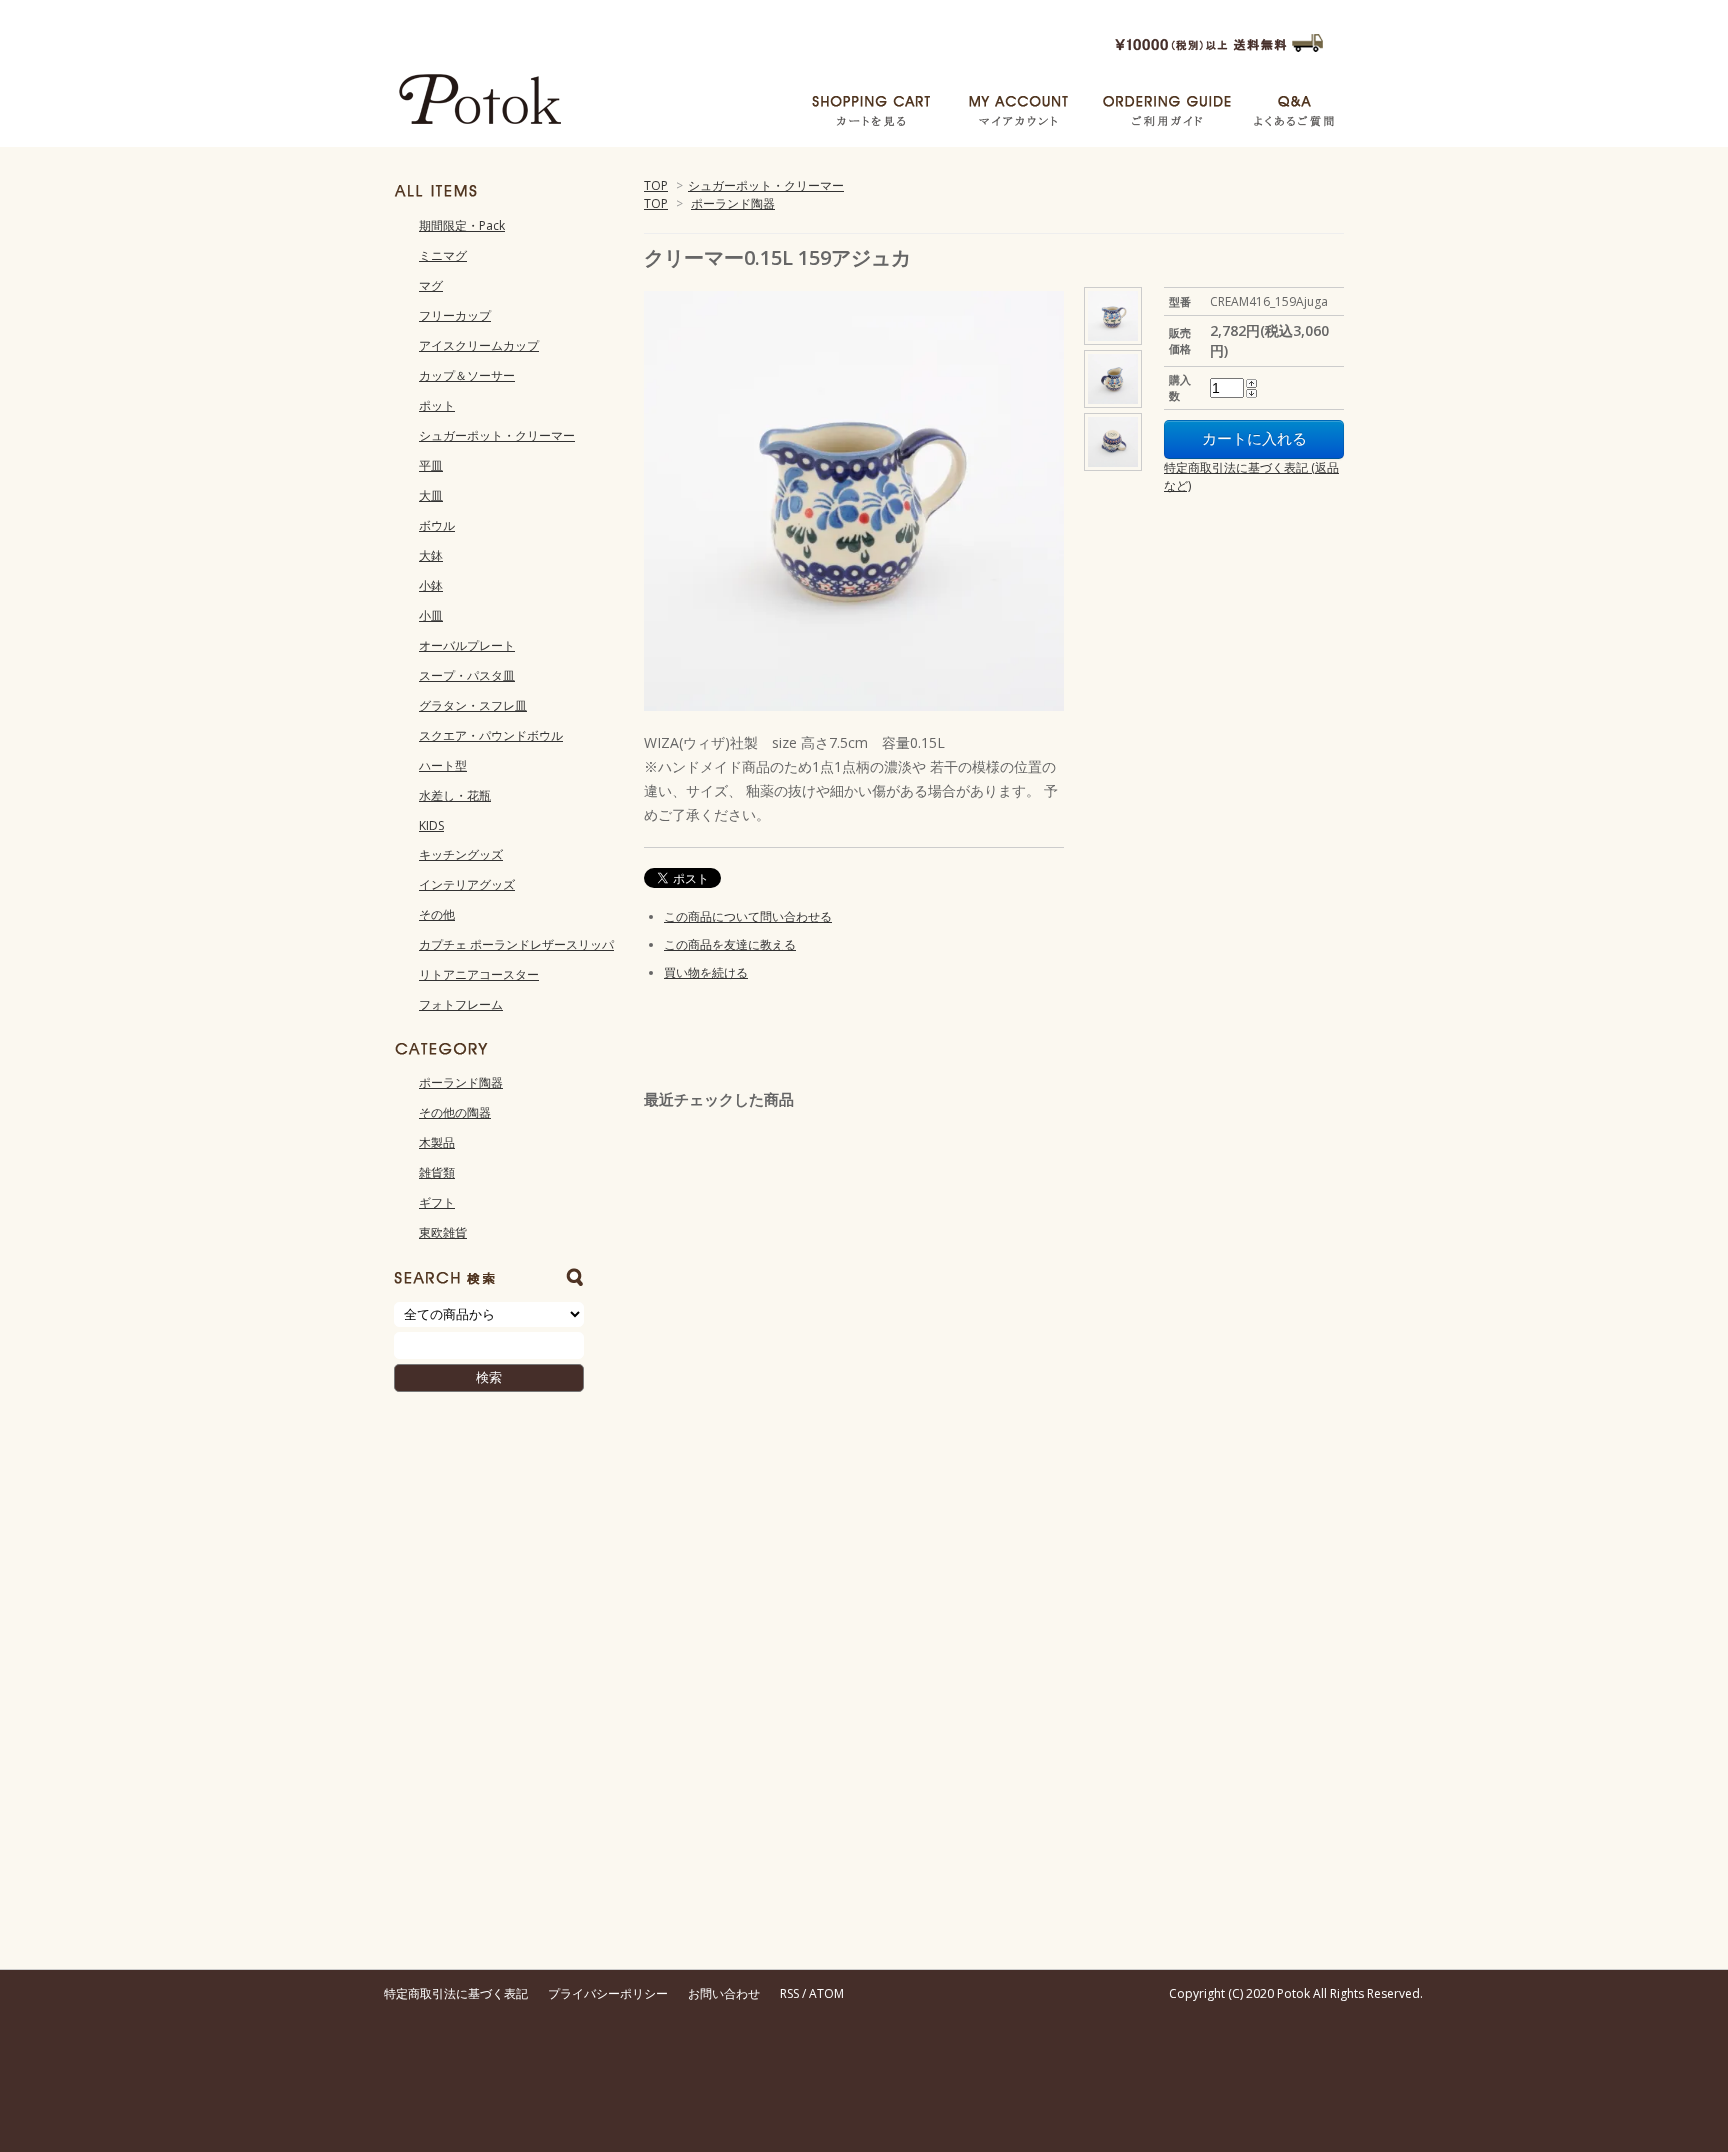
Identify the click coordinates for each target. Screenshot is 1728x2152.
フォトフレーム (461, 1004)
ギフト (437, 1202)
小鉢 (431, 585)
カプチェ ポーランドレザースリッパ (516, 944)
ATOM (826, 1993)
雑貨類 (437, 1172)
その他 (437, 914)
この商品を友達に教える (730, 944)
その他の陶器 (455, 1112)
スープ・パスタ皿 (467, 675)
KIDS (431, 825)
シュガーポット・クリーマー (766, 185)
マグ (431, 285)
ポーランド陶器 (733, 203)
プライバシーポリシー (608, 1993)
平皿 (431, 465)
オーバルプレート (467, 645)
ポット (437, 405)
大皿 (431, 495)
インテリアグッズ (467, 884)
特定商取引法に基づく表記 (456, 1993)
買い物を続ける (706, 972)
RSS (789, 1993)
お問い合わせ (724, 1993)
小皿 (431, 615)
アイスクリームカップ (479, 345)
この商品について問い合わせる (748, 916)
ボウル (437, 525)
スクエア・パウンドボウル (491, 735)
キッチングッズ (461, 854)
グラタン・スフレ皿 (473, 705)
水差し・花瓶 (455, 795)
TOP (656, 185)
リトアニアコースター (479, 974)
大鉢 (431, 555)
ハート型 (443, 765)
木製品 (437, 1142)
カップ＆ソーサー (467, 375)
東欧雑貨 (443, 1232)
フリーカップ (455, 315)
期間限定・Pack (462, 225)
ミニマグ (443, 255)
